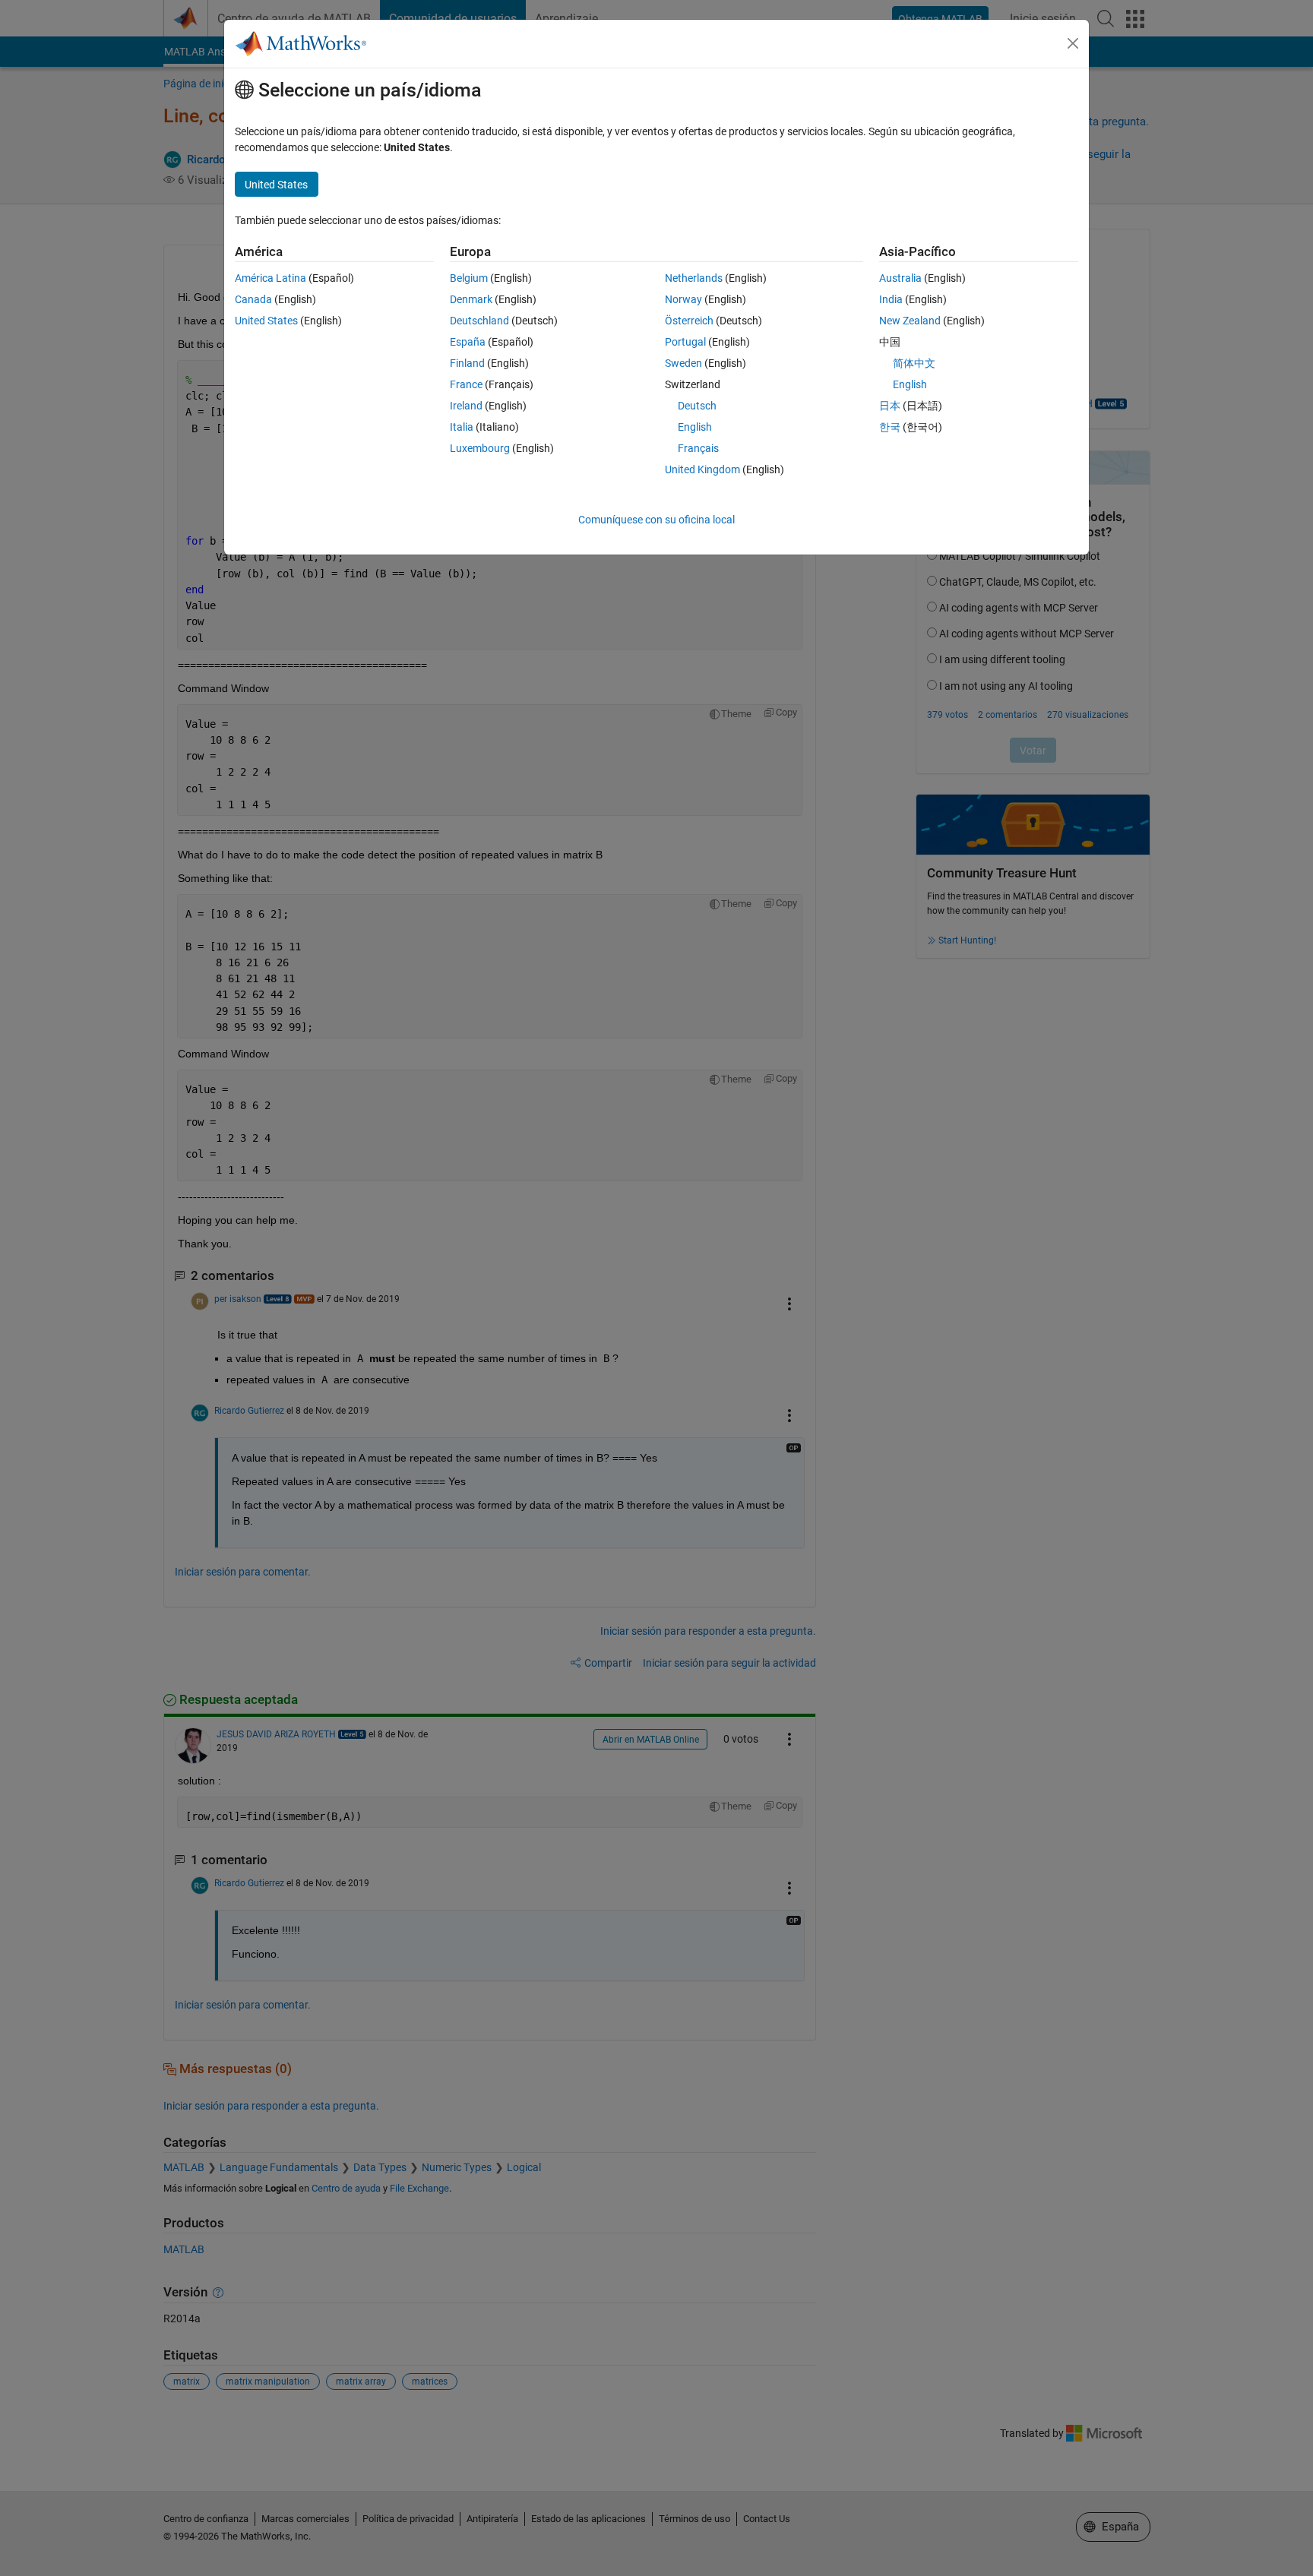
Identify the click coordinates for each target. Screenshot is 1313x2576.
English (695, 427)
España (468, 342)
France (466, 384)
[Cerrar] (1073, 43)
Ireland (466, 406)
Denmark (471, 299)
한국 (890, 427)
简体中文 (914, 363)
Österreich (689, 321)
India (891, 299)
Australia (900, 278)
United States (266, 321)
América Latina (271, 278)
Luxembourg (480, 448)
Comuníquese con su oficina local (656, 520)
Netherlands (694, 278)
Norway (683, 299)
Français (698, 448)
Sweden (683, 363)
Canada (253, 299)
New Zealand (910, 321)
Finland (467, 363)
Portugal (685, 342)
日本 (890, 406)
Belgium (469, 278)
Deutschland (479, 321)
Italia (462, 427)
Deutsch (697, 406)
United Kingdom (702, 469)
